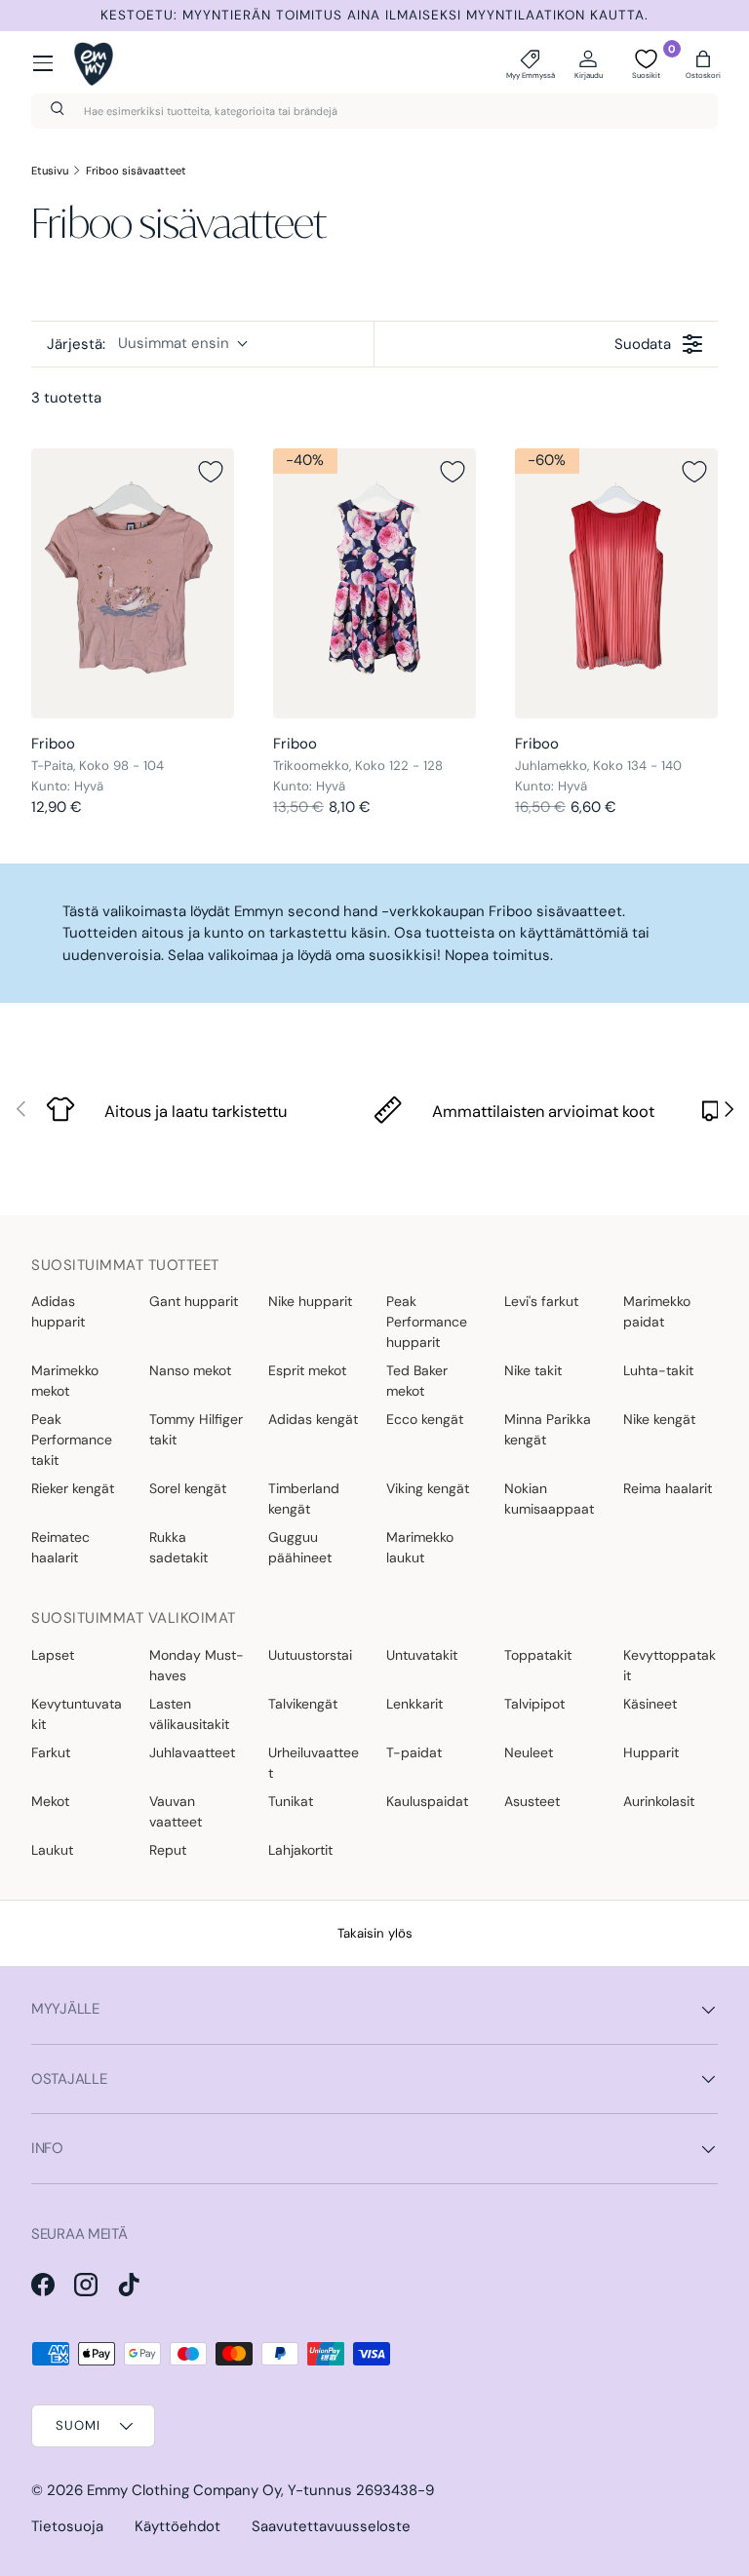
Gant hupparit (194, 1301)
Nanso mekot (190, 1370)
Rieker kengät (73, 1488)
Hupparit (651, 1752)
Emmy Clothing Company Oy (184, 2490)
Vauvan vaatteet (176, 1811)
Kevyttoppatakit (670, 1665)
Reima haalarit (668, 1488)
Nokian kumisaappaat (549, 1499)
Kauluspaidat (427, 1801)
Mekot (50, 1801)
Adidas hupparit (58, 1311)
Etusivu (50, 171)
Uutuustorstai (310, 1655)
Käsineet (650, 1704)
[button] (703, 63)
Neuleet (529, 1752)
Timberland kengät (304, 1499)
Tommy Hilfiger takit (196, 1429)
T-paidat (414, 1752)
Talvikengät (303, 1704)
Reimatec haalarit (60, 1547)
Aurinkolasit (659, 1801)
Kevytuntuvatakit (77, 1714)
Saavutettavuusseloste (331, 2526)
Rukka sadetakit (178, 1547)
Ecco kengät (425, 1419)
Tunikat (291, 1801)
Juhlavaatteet (192, 1752)
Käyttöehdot (177, 2526)
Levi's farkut (541, 1301)
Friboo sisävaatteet (136, 171)
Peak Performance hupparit (427, 1322)
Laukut (52, 1850)
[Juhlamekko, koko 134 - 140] (616, 583)
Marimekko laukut (420, 1547)
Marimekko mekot (65, 1381)
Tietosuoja (67, 2526)
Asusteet (532, 1801)
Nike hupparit (310, 1301)
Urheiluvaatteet (314, 1763)
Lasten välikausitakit (189, 1714)
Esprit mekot (307, 1370)
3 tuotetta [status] (66, 398)
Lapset (53, 1655)
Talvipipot (534, 1704)
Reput (168, 1850)
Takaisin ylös (375, 1933)
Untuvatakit (422, 1655)
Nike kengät (659, 1419)
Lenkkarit (414, 1704)
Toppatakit (538, 1655)
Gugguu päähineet (300, 1547)
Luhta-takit (658, 1370)
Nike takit (533, 1370)
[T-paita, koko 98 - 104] (133, 583)
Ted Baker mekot (417, 1381)
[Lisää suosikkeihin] (211, 472)
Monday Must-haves (197, 1665)
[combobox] (374, 111)
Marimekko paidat (657, 1311)
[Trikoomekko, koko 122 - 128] (374, 583)
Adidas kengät (313, 1419)
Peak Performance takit (72, 1440)
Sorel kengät (188, 1488)
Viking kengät (428, 1488)
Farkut (51, 1752)
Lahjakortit (300, 1850)
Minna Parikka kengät (548, 1429)
